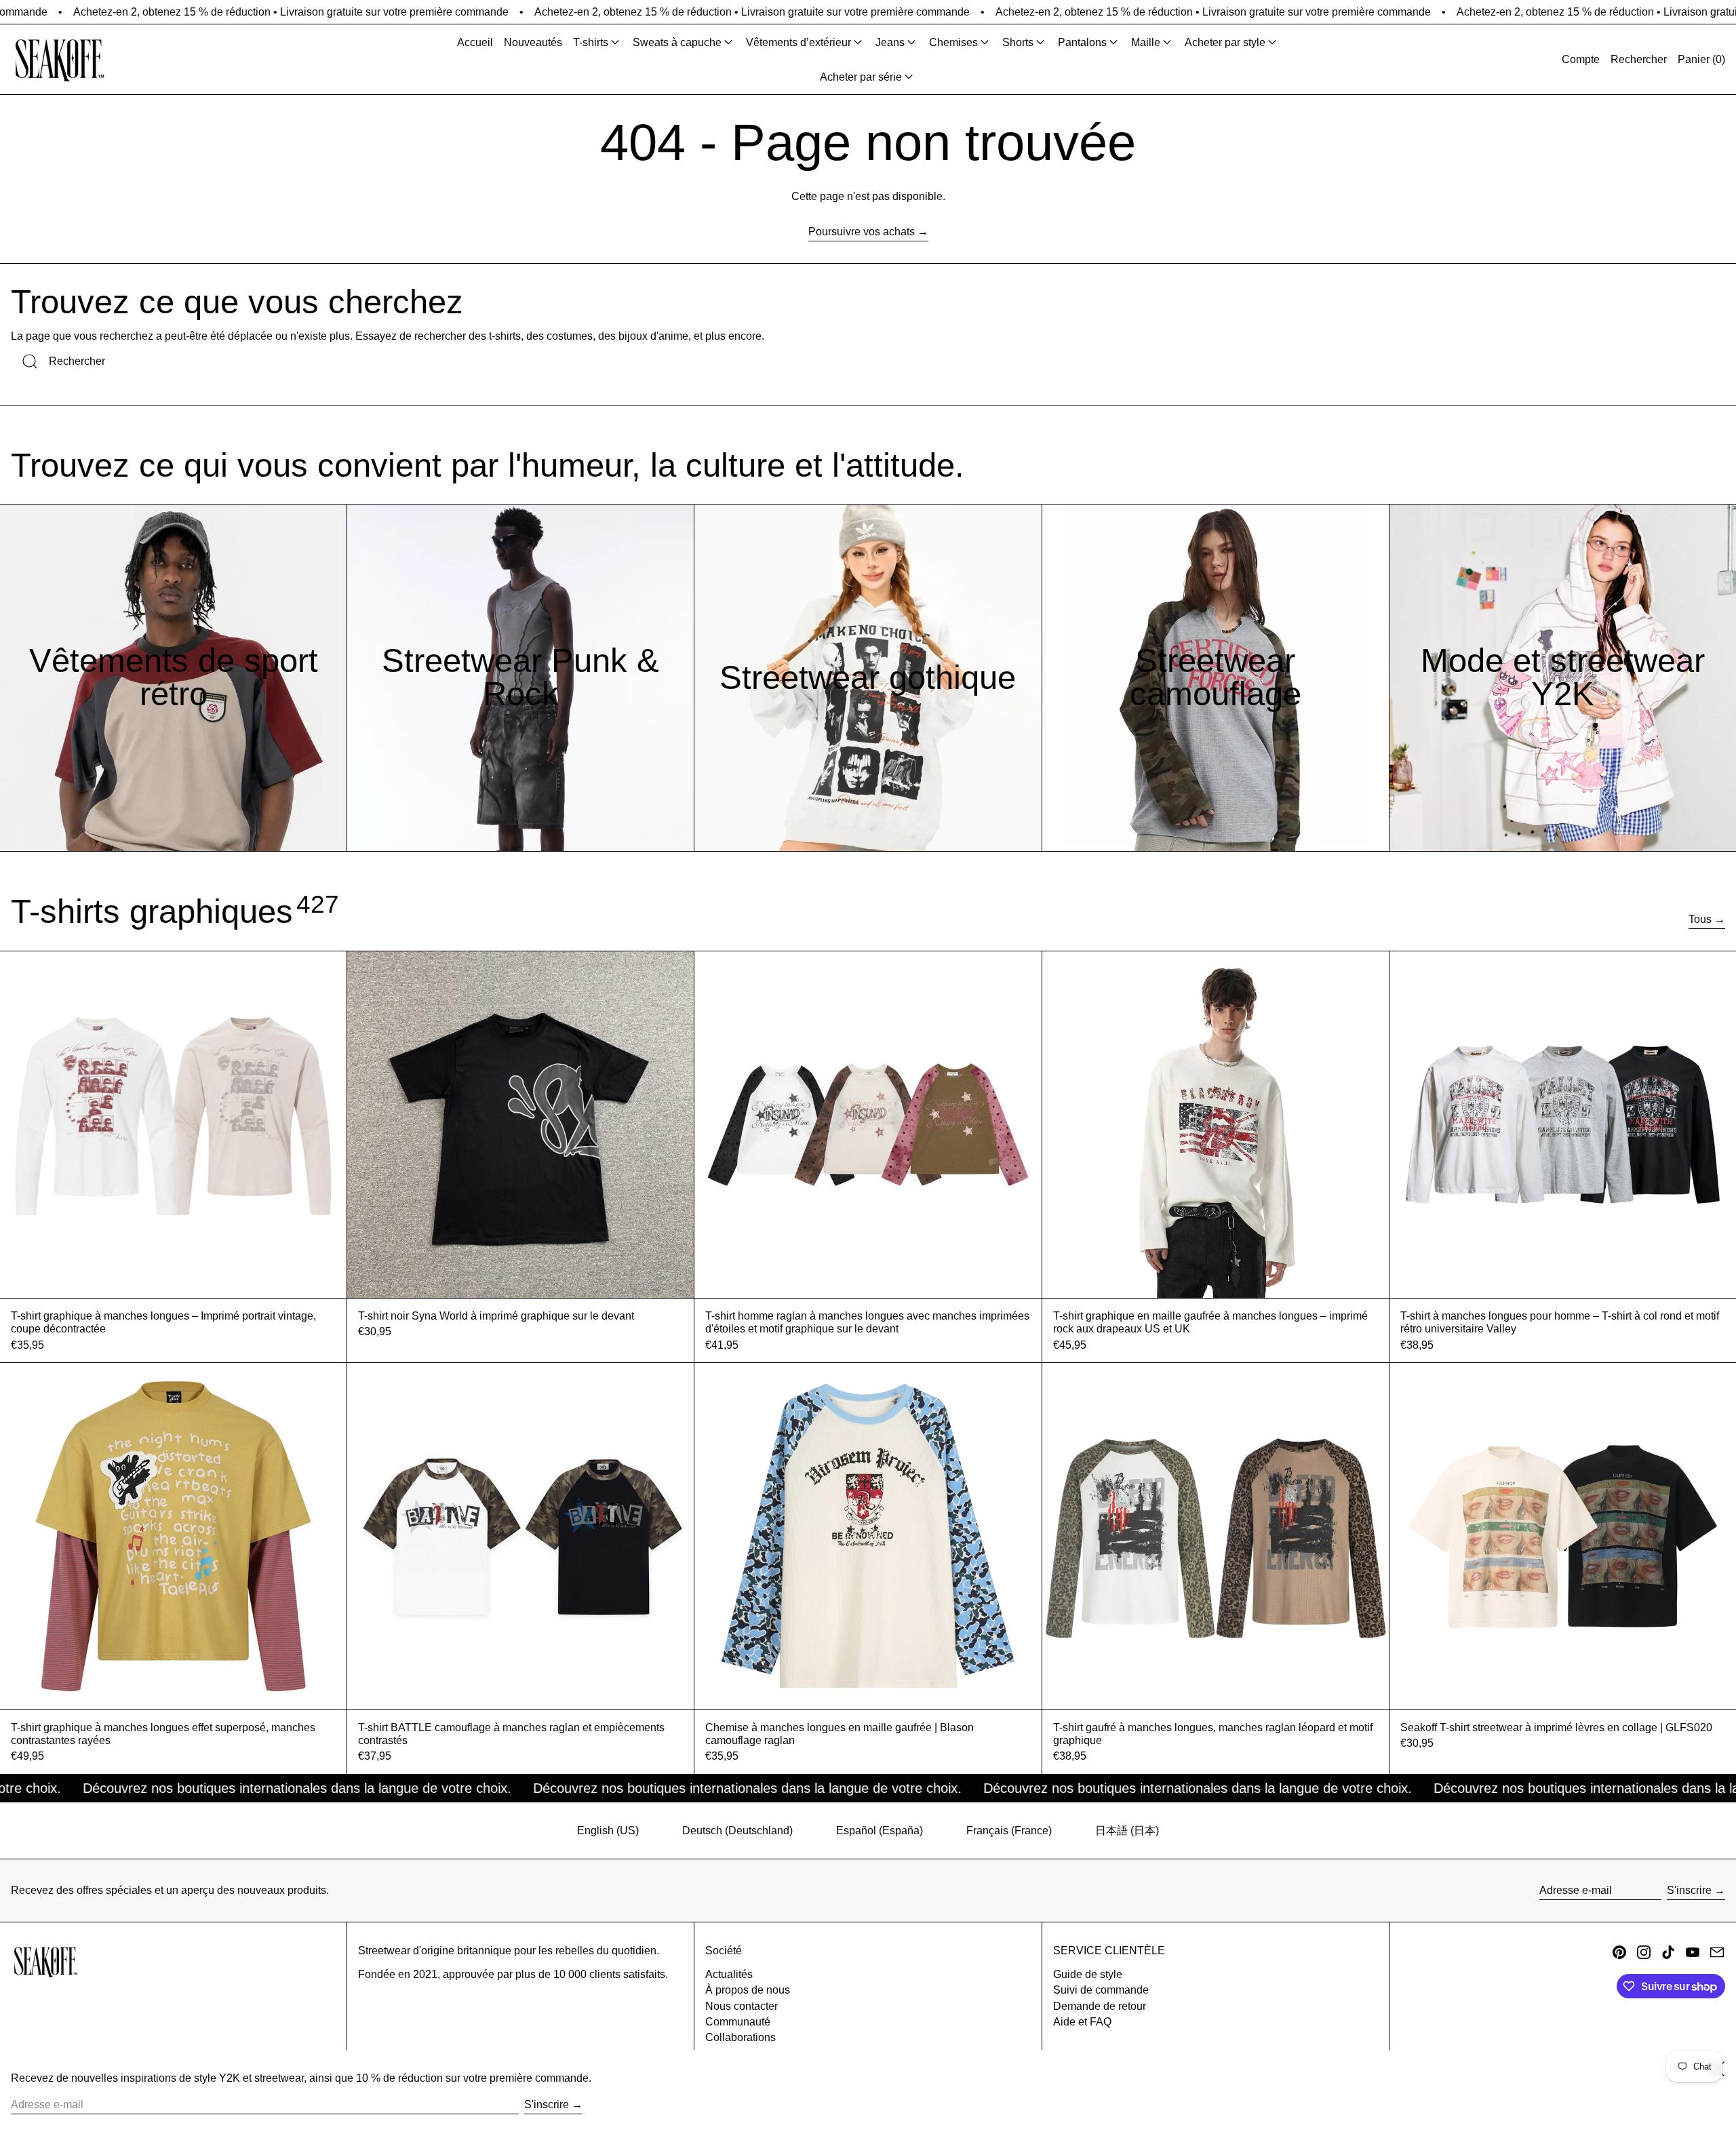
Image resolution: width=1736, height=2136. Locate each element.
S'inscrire (1689, 1890)
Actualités (729, 1974)
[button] (1639, 59)
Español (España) (880, 1831)
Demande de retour (1100, 2006)
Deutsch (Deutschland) (737, 1831)
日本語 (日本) (1127, 1831)
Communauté (738, 2022)
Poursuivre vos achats (862, 232)
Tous (1700, 919)
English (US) (608, 1831)
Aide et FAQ (1082, 2022)
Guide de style (1088, 1974)
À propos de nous (748, 1990)
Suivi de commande (1101, 1990)
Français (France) (1009, 1831)
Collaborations (741, 2037)
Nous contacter (742, 2006)
